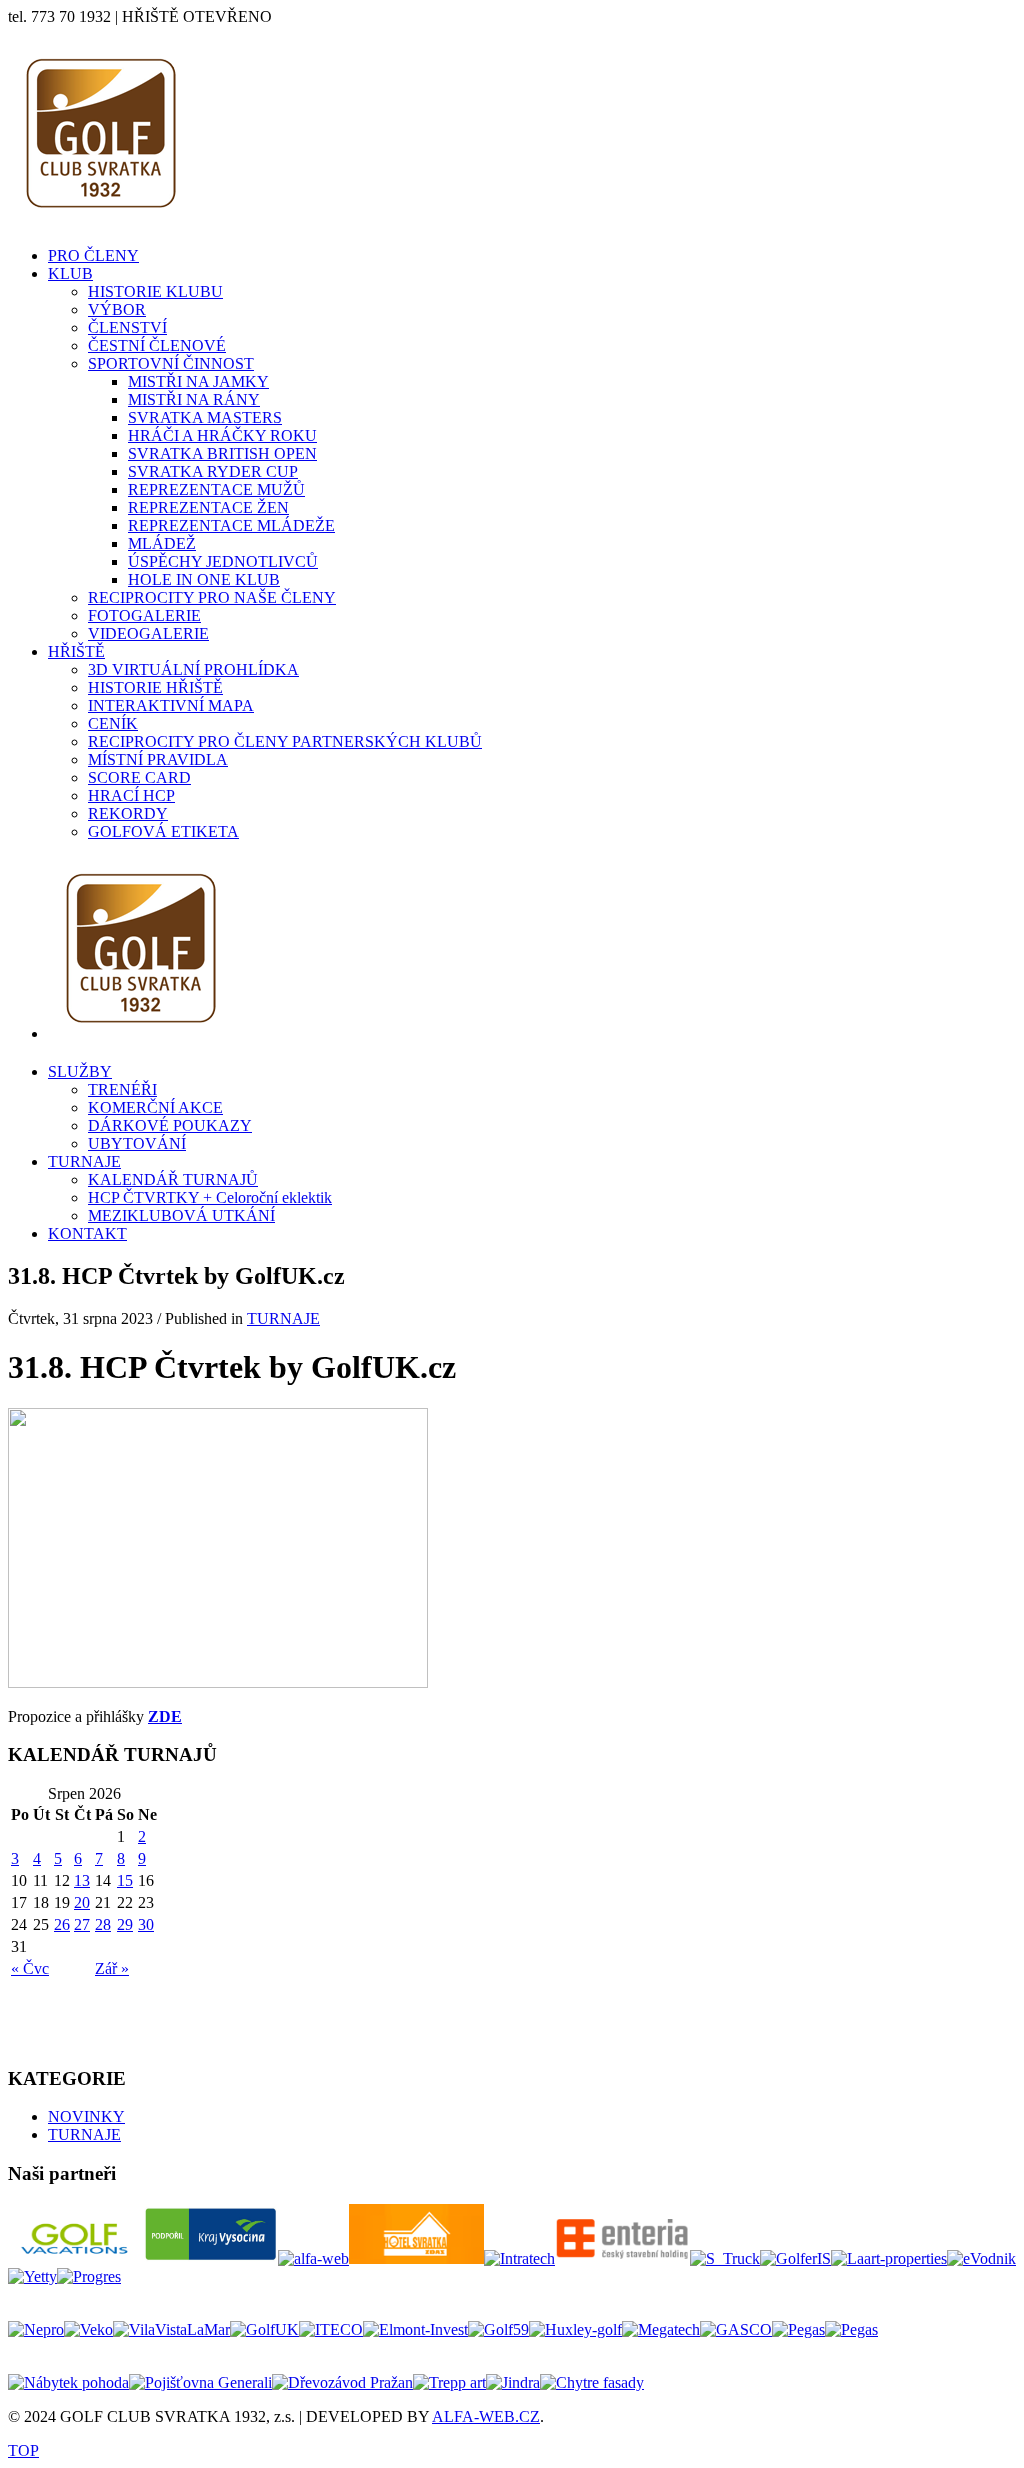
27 (82, 1924)
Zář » (112, 1968)
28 (103, 1924)
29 (125, 1924)
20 (82, 1902)
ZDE (165, 1716)
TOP (23, 2450)
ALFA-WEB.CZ (486, 2416)
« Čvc (30, 1968)
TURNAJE (283, 1318)
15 (125, 1880)
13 (82, 1880)
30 (146, 1924)
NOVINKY (86, 2116)
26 (62, 1924)
